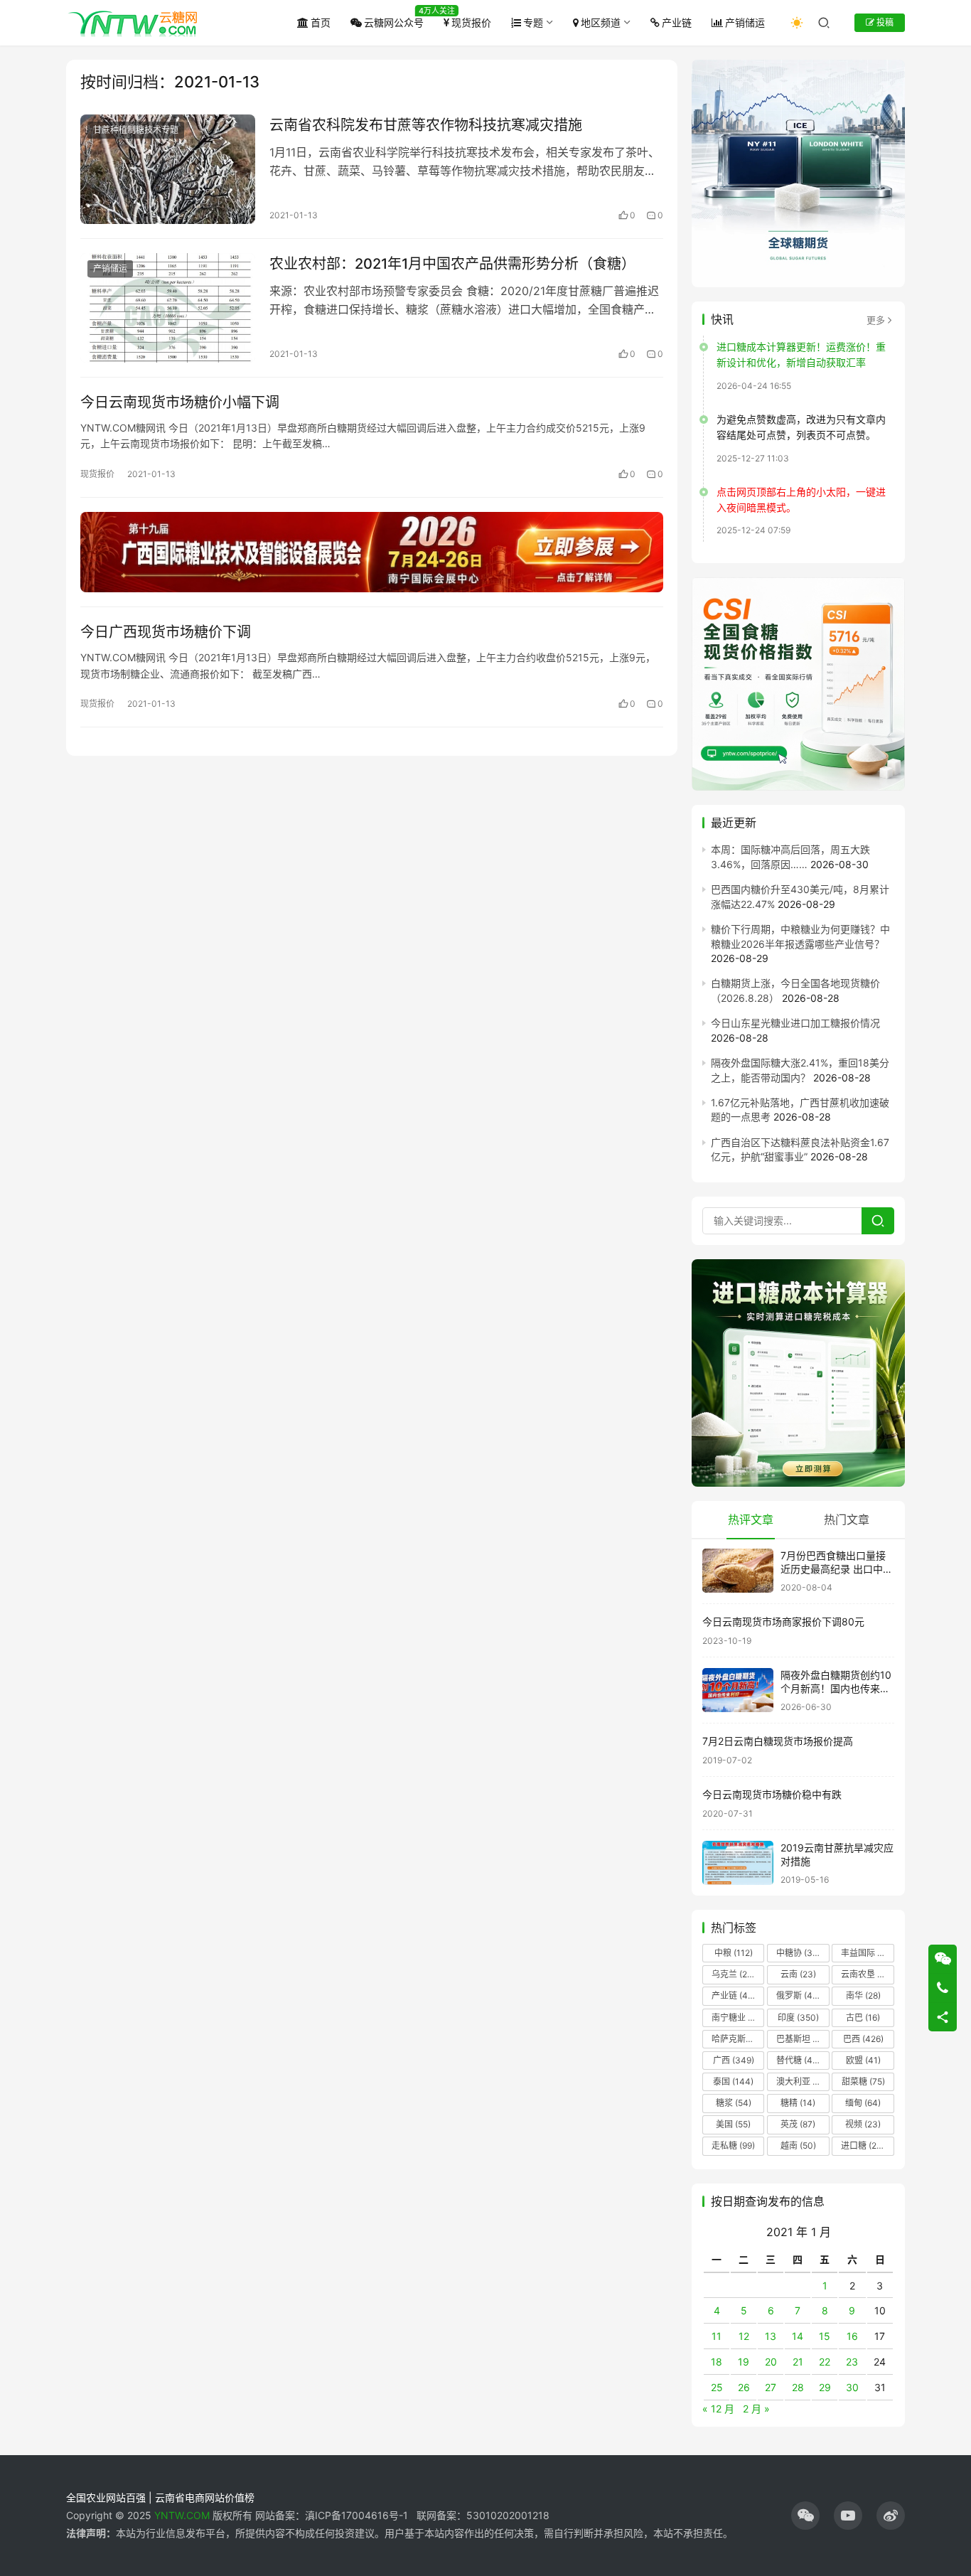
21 (798, 2362)
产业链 (677, 22)
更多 (876, 320)
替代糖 (798, 2060)
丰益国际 (867, 1953)
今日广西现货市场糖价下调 (166, 632)
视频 (863, 2124)
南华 (863, 1995)
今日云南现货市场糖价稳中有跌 (772, 1794)
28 (798, 2387)
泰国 (733, 2081)
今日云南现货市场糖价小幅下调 (180, 402)
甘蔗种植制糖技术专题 (136, 130)
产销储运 (745, 22)
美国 (733, 2124)
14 (798, 2336)
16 (852, 2336)
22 (825, 2362)
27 (771, 2387)
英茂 (798, 2124)
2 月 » (756, 2409)
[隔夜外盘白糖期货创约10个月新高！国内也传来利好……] (738, 1690)
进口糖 (866, 2145)
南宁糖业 (737, 2017)
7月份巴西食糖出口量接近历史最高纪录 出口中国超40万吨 (837, 1569)
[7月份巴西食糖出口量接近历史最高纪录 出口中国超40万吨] (738, 1571)
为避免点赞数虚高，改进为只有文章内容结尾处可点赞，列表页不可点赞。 (801, 427)
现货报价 (471, 22)
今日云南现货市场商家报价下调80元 (783, 1621)
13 (771, 2336)
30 (852, 2387)
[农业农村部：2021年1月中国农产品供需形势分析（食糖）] (168, 308)
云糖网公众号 (394, 22)
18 (717, 2362)
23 (852, 2362)
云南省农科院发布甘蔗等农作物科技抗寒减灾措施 (426, 125)
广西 (734, 2060)
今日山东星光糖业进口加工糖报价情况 (795, 1023)
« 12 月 (718, 2409)
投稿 (884, 22)
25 (717, 2387)
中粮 (734, 1953)
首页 (321, 22)
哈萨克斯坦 (738, 2039)
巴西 (863, 2039)
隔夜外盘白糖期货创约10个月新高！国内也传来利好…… (836, 1689)
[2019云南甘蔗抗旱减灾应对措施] (738, 1863)
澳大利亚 (802, 2081)
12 (744, 2336)
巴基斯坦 (802, 2039)
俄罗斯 (798, 1995)
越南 (798, 2145)
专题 (533, 22)
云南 (798, 1974)
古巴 (863, 2017)
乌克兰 (734, 1974)
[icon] (805, 2516)
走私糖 (733, 2145)
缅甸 (863, 2103)
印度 (798, 2017)
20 (771, 2362)
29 (825, 2387)
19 (744, 2362)
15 (825, 2336)
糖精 (798, 2103)
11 (717, 2336)
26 (744, 2387)
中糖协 (798, 1953)
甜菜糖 (863, 2081)
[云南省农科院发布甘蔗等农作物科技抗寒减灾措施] (168, 169)
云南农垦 (867, 1974)
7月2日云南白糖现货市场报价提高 (778, 1741)
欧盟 (863, 2060)
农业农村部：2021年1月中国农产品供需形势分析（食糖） (452, 264)
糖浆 (734, 2103)
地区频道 (601, 22)
